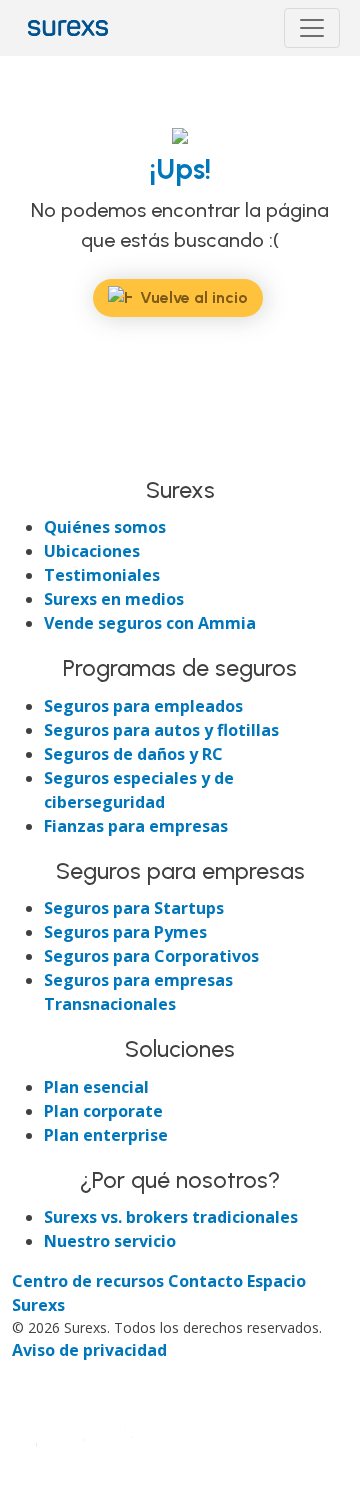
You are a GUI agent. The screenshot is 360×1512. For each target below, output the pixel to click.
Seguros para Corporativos (151, 956)
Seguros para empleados (143, 706)
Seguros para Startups (134, 908)
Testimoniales (102, 575)
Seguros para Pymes (125, 932)
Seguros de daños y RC (133, 754)
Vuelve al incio (194, 297)
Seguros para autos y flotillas (161, 730)
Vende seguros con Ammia (150, 623)
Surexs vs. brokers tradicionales (171, 1217)
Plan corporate (103, 1111)
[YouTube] (136, 455)
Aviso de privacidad (89, 1350)
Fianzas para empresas (136, 826)
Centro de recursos (90, 1281)
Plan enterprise (106, 1135)
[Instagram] (102, 455)
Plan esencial (96, 1087)
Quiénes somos (105, 527)
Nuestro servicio (110, 1241)
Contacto (207, 1281)
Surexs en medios (114, 599)
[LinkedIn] (66, 455)
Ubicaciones (92, 551)
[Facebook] (30, 455)
